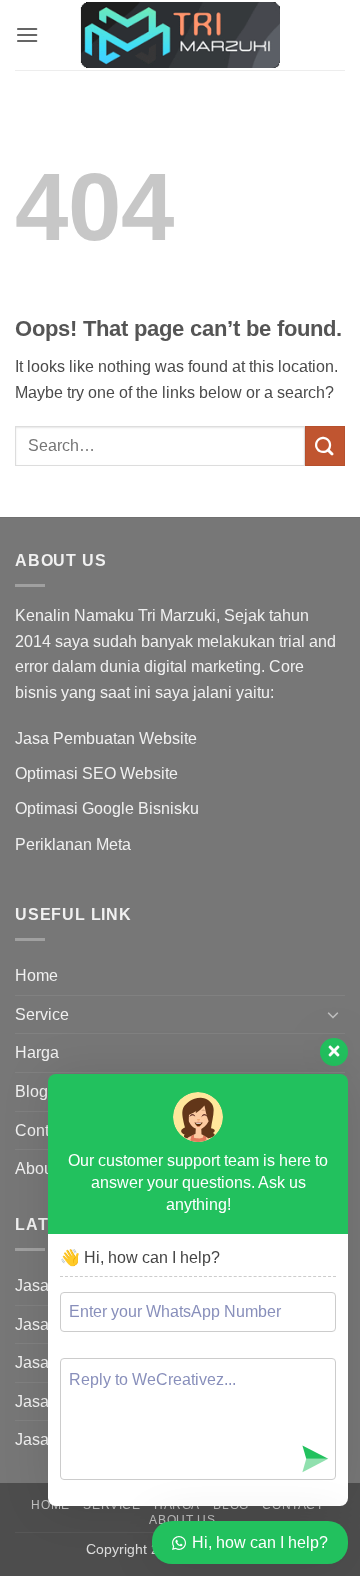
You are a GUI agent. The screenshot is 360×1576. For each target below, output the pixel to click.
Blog (31, 1091)
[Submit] (325, 445)
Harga (37, 1052)
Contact (42, 1130)
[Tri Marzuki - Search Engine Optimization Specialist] (180, 35)
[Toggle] (333, 1014)
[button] (27, 34)
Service (42, 1014)
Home (36, 975)
